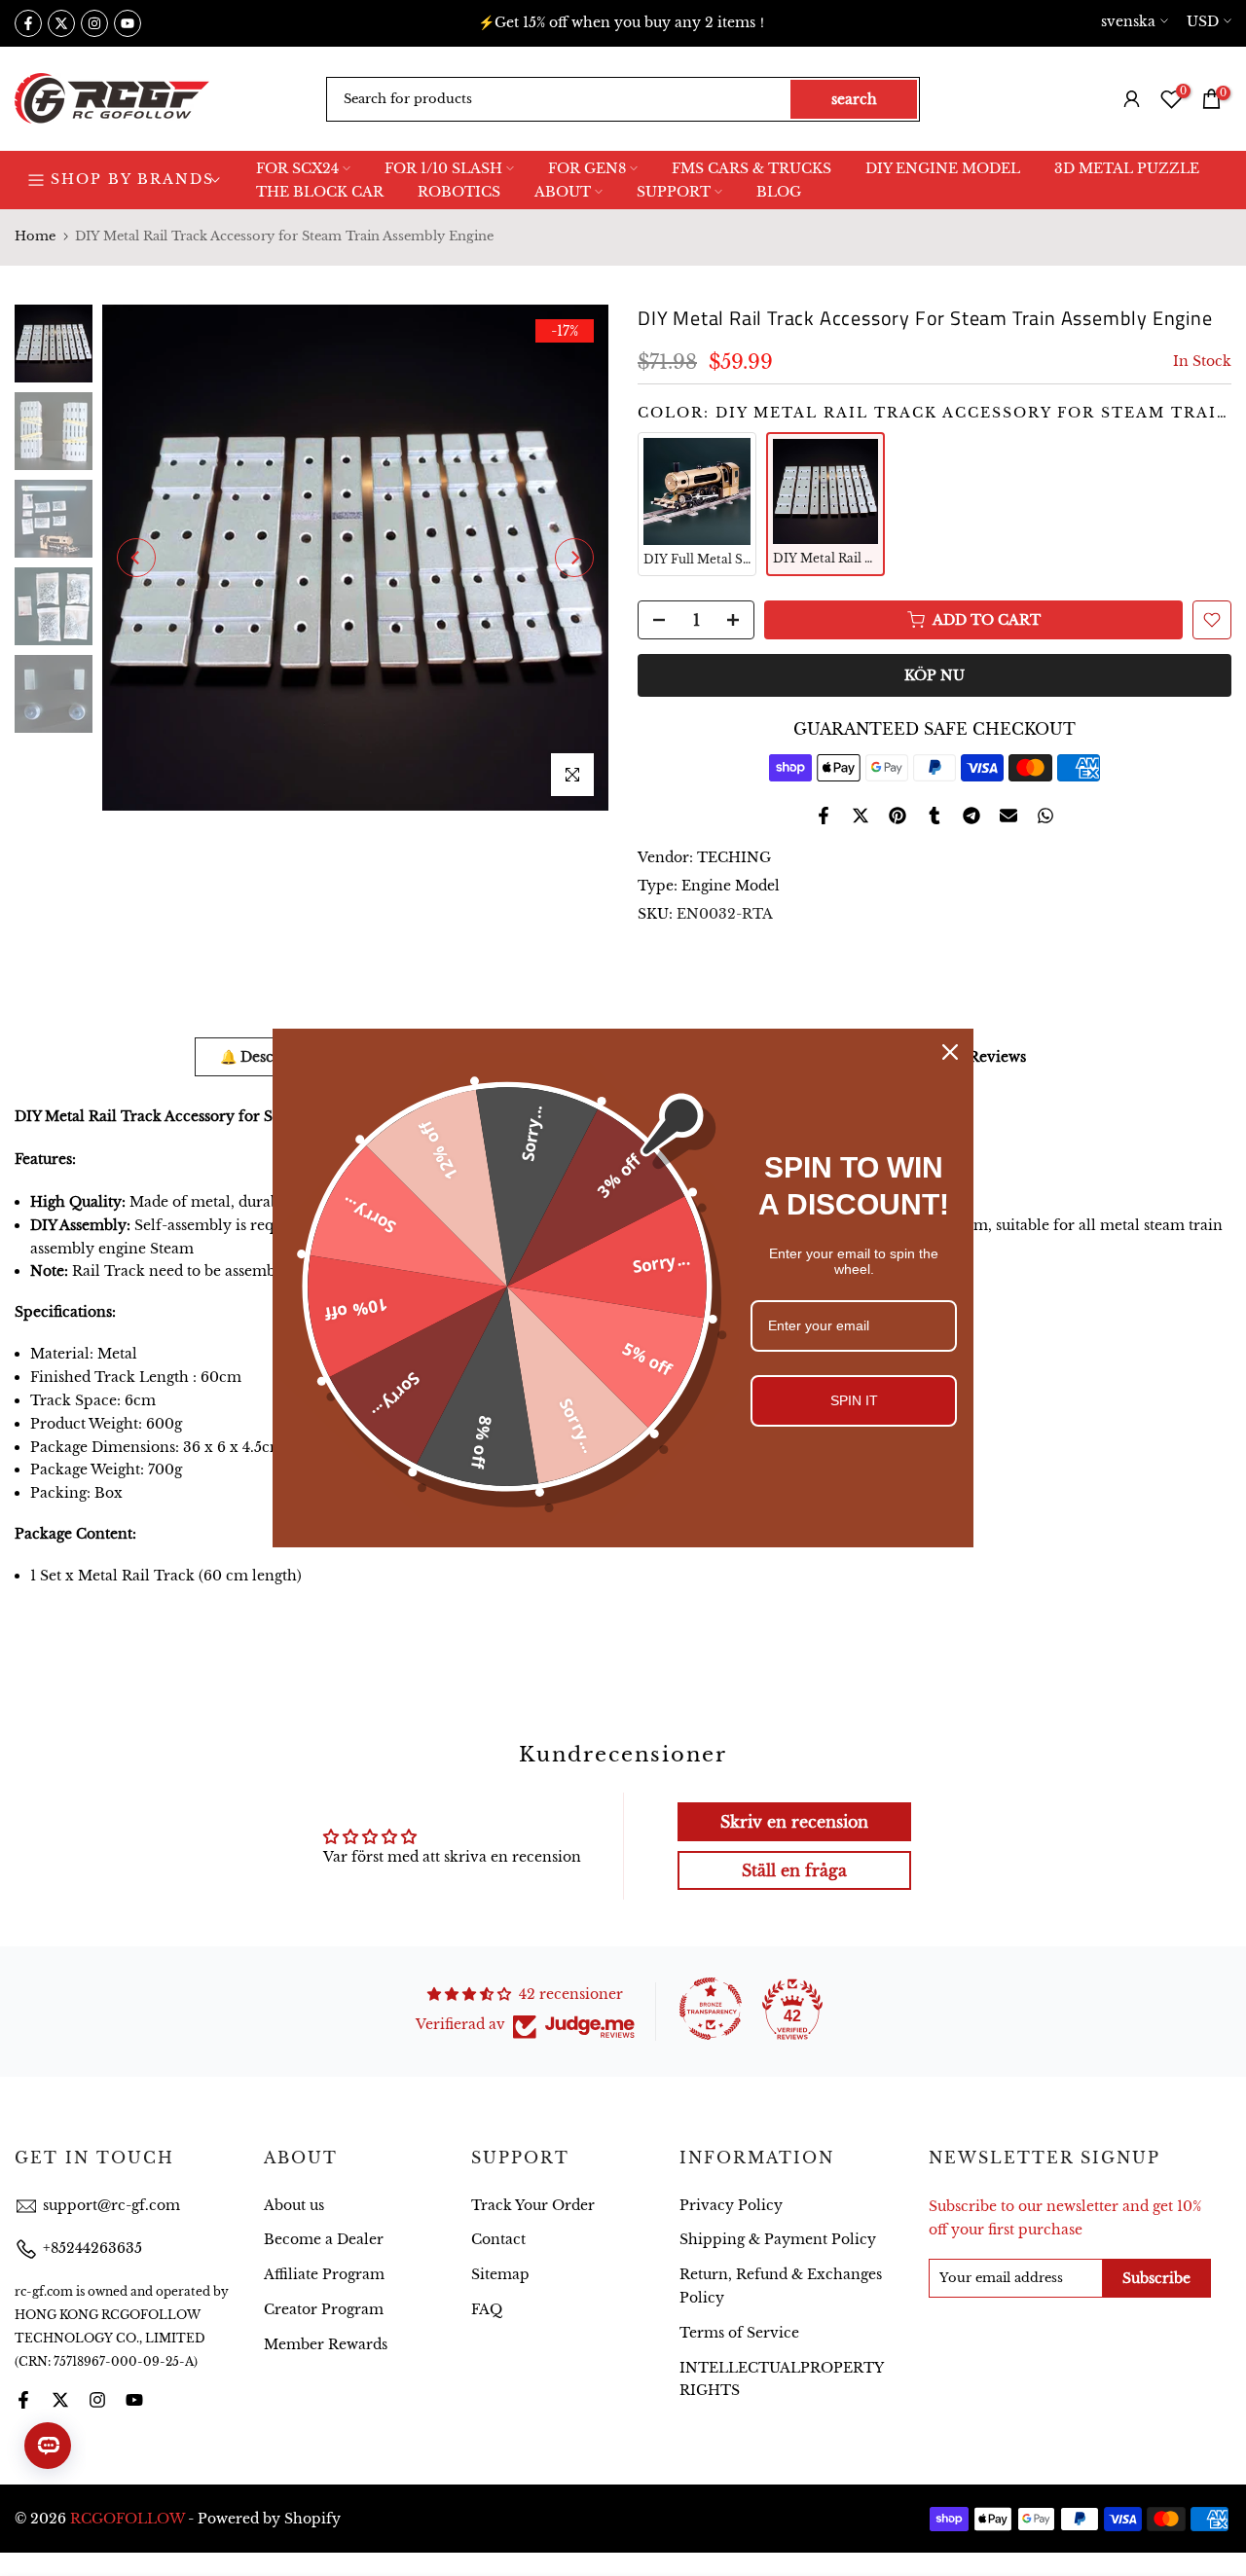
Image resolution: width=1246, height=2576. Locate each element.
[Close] (950, 1052)
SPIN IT (854, 1400)
